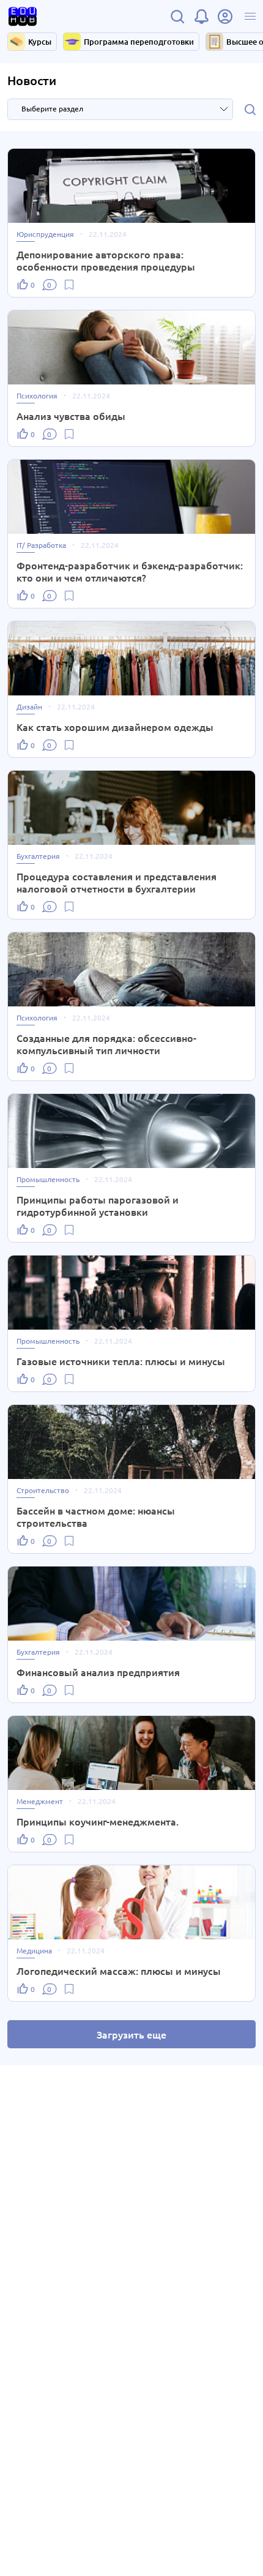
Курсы (40, 42)
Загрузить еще (131, 2034)
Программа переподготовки (139, 42)
